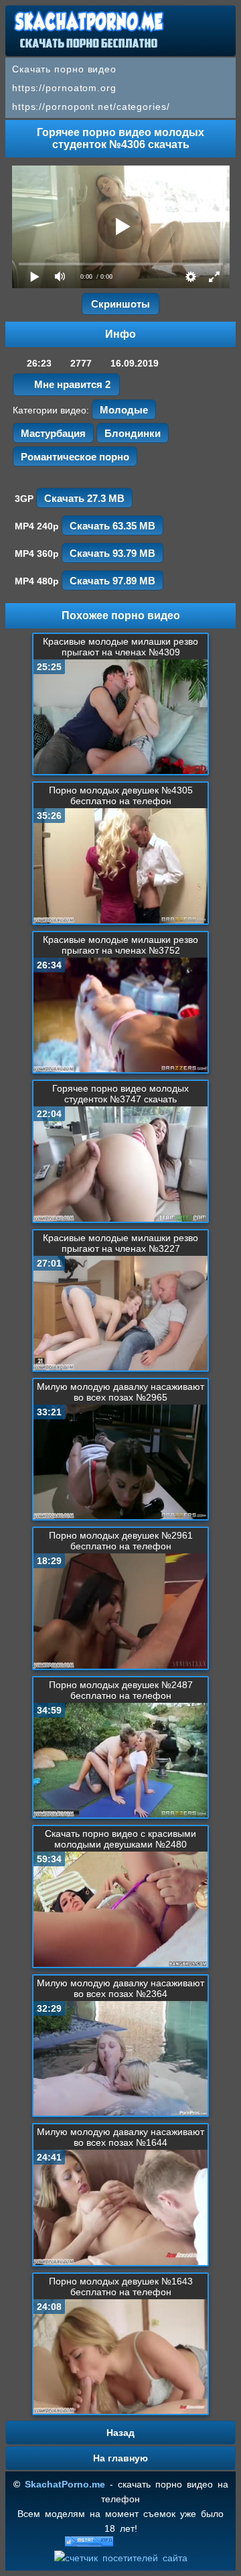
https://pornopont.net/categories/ (91, 107)
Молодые (124, 410)
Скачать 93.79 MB (112, 553)
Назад (120, 2433)
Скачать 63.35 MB (112, 526)
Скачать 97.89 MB (112, 581)
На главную (120, 2458)
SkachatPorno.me (65, 2484)
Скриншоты (120, 304)
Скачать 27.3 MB (84, 498)
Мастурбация (53, 433)
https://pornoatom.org (64, 88)
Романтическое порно (75, 457)
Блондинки (133, 433)
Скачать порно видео (64, 69)
